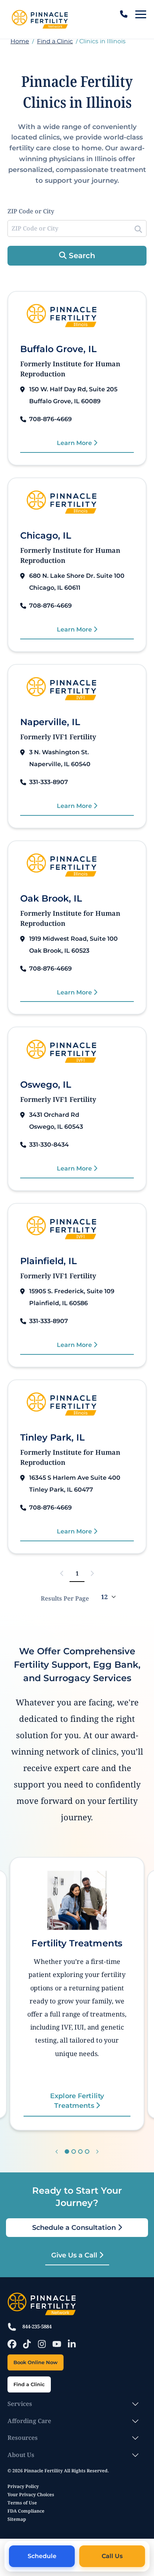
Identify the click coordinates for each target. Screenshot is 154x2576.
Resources (23, 2438)
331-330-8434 (49, 1145)
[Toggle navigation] (141, 14)
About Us (21, 2455)
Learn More (75, 443)
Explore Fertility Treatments (77, 2100)
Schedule (42, 2556)
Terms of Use (22, 2503)
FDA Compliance (26, 2511)
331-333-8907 (49, 782)
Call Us (112, 2556)
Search (81, 256)
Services (20, 2404)
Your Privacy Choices (31, 2494)
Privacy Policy (23, 2486)
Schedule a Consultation (75, 2228)
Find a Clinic (55, 41)
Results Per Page (65, 1598)
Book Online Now (36, 2362)
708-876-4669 (50, 419)
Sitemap (17, 2519)
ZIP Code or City (31, 211)
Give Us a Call (75, 2255)
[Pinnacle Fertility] (40, 19)
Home (20, 41)
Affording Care (29, 2421)
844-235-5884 (37, 2326)
